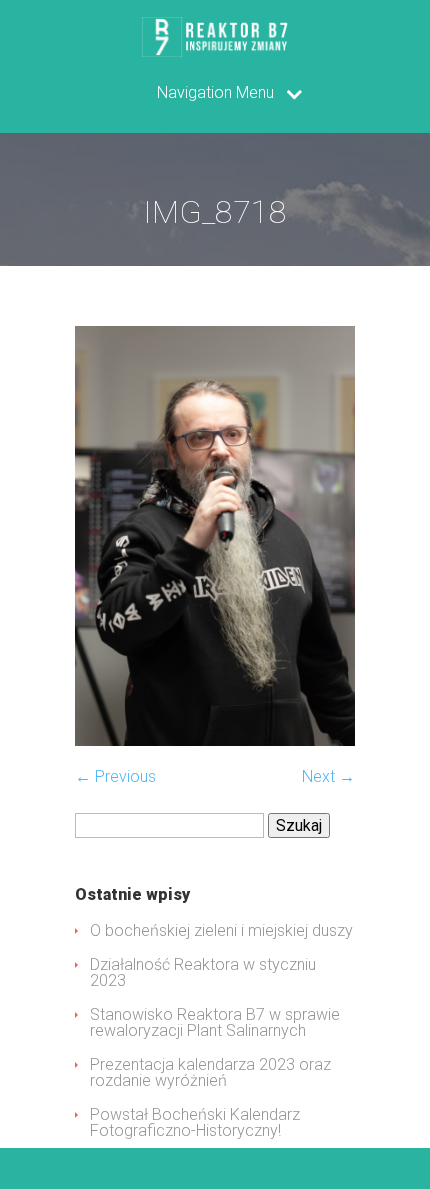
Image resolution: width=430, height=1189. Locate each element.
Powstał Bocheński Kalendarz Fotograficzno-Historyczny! (195, 1122)
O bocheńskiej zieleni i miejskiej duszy (221, 930)
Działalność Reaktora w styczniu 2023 (203, 972)
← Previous (115, 776)
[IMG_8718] (215, 740)
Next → (328, 776)
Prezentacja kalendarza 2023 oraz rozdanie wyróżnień (210, 1072)
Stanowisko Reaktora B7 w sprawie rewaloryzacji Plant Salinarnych (215, 1022)
